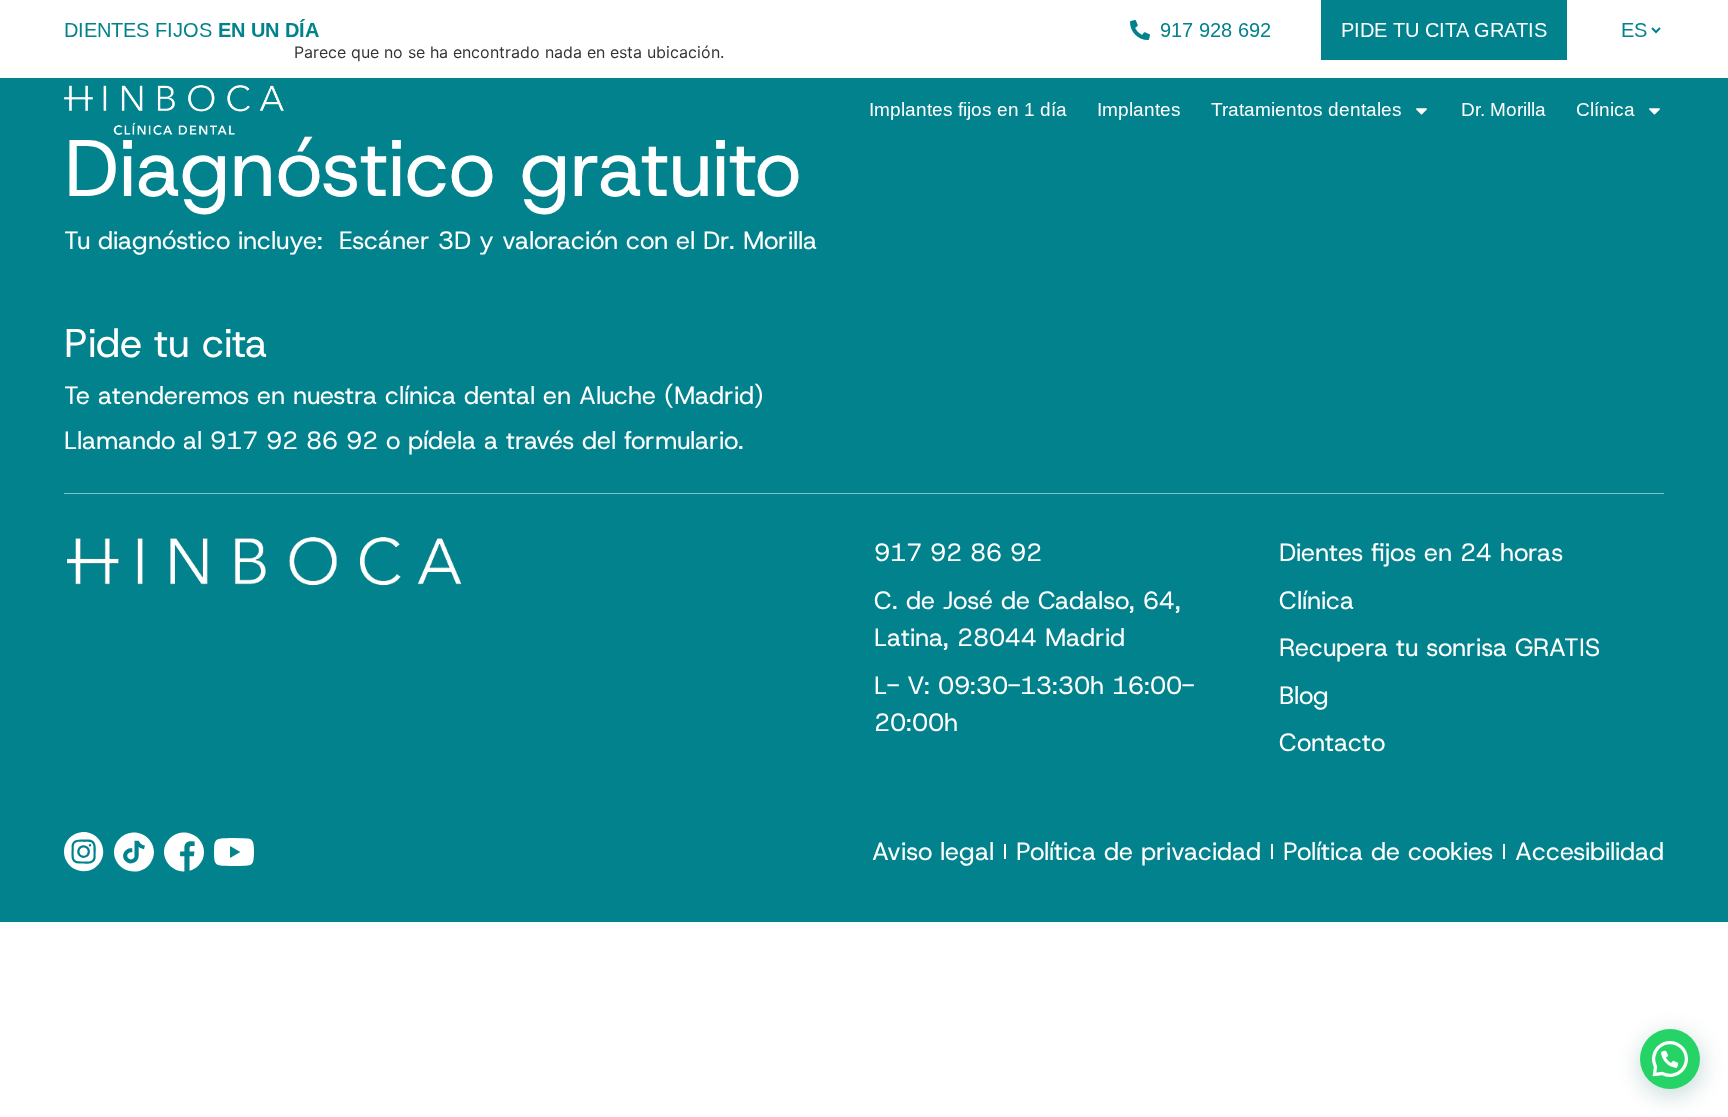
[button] (1670, 1059)
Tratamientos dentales (1306, 110)
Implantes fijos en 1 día (968, 110)
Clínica (1605, 110)
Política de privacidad (1138, 852)
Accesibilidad (1589, 852)
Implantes (1139, 110)
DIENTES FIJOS (191, 30)
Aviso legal (933, 852)
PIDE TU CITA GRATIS (1444, 30)
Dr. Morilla (1503, 110)
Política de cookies (1388, 852)
